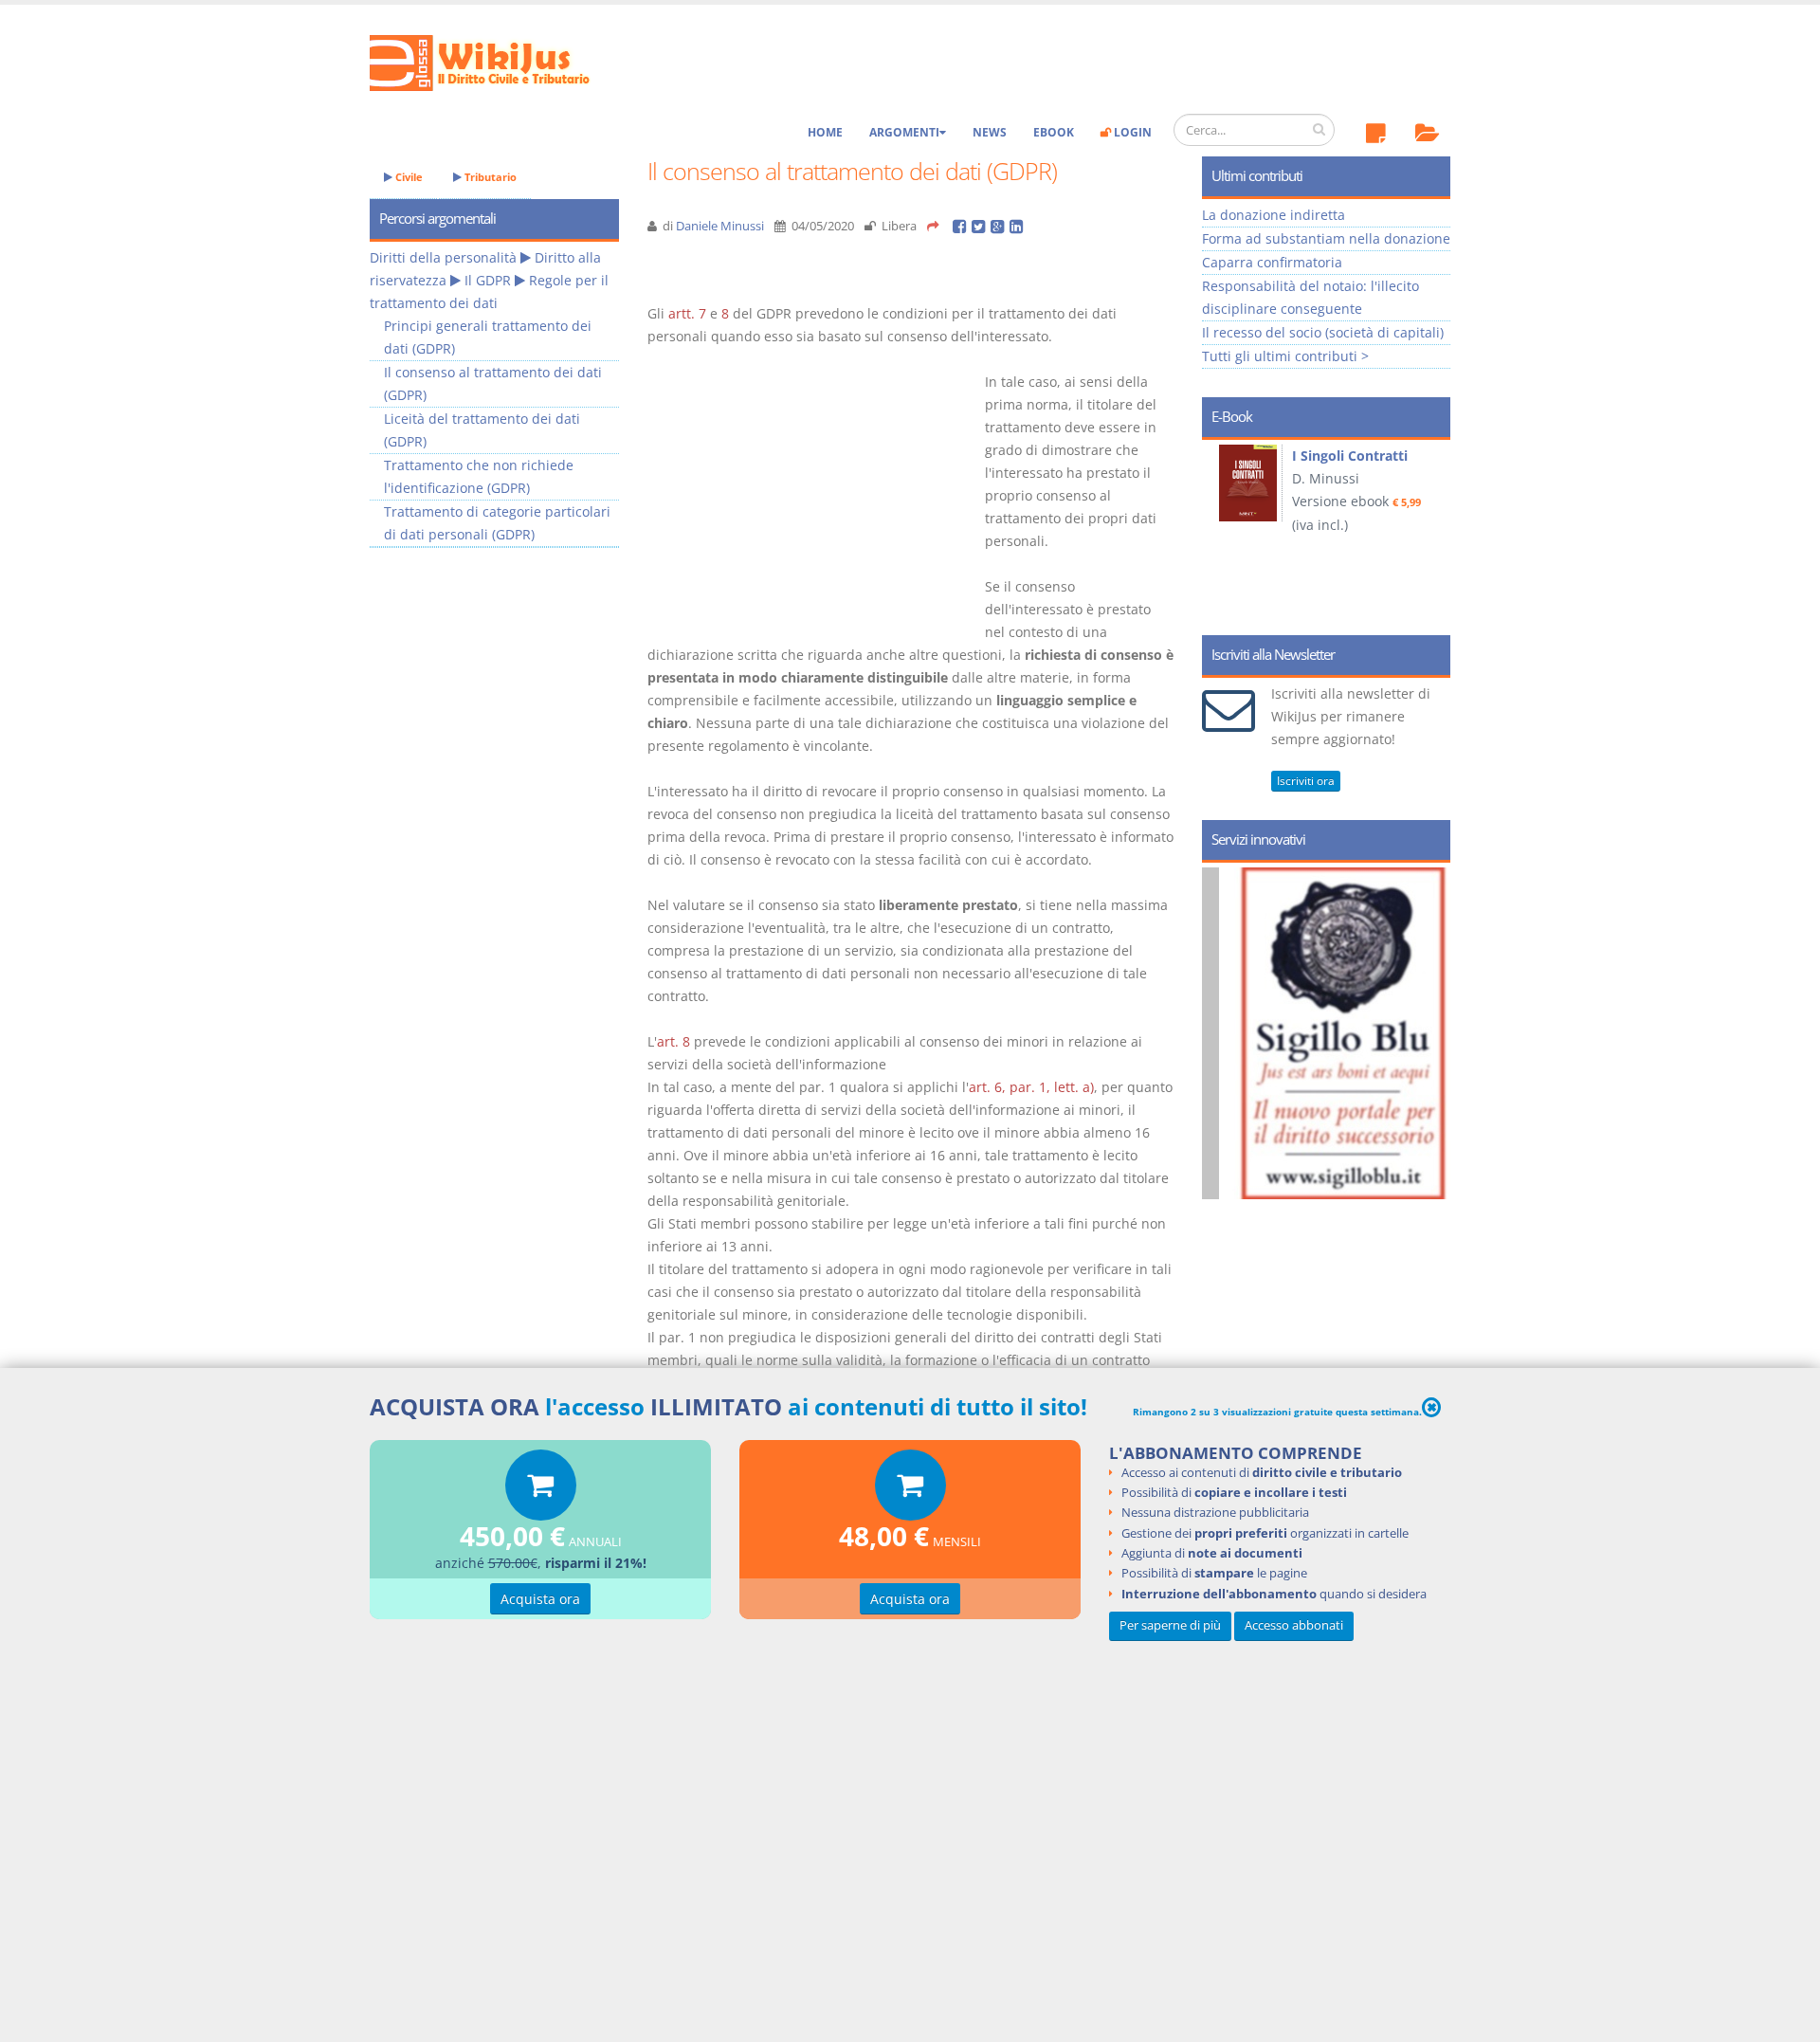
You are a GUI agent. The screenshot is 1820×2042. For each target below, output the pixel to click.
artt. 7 (687, 313)
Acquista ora (540, 1599)
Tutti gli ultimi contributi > (1285, 356)
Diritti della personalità (443, 257)
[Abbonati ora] (541, 1490)
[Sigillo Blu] (1349, 1033)
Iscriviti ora (1306, 781)
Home (825, 132)
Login (1131, 132)
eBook (1054, 132)
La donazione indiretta (1274, 215)
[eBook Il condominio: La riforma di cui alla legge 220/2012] (1252, 485)
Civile (408, 177)
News (990, 132)
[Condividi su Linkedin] (1018, 226)
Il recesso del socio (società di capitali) (1323, 332)
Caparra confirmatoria (1272, 262)
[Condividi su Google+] (1000, 226)
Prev (1223, 531)
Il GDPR (488, 280)
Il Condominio (1340, 456)
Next (1429, 531)
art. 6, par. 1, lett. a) (1031, 1087)
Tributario (489, 177)
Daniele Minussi (720, 226)
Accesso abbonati (1294, 1626)
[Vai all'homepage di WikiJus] (495, 61)
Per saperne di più (1170, 1626)
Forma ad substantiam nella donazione (1326, 238)
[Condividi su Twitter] (981, 226)
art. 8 (673, 1041)
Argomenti (904, 132)
